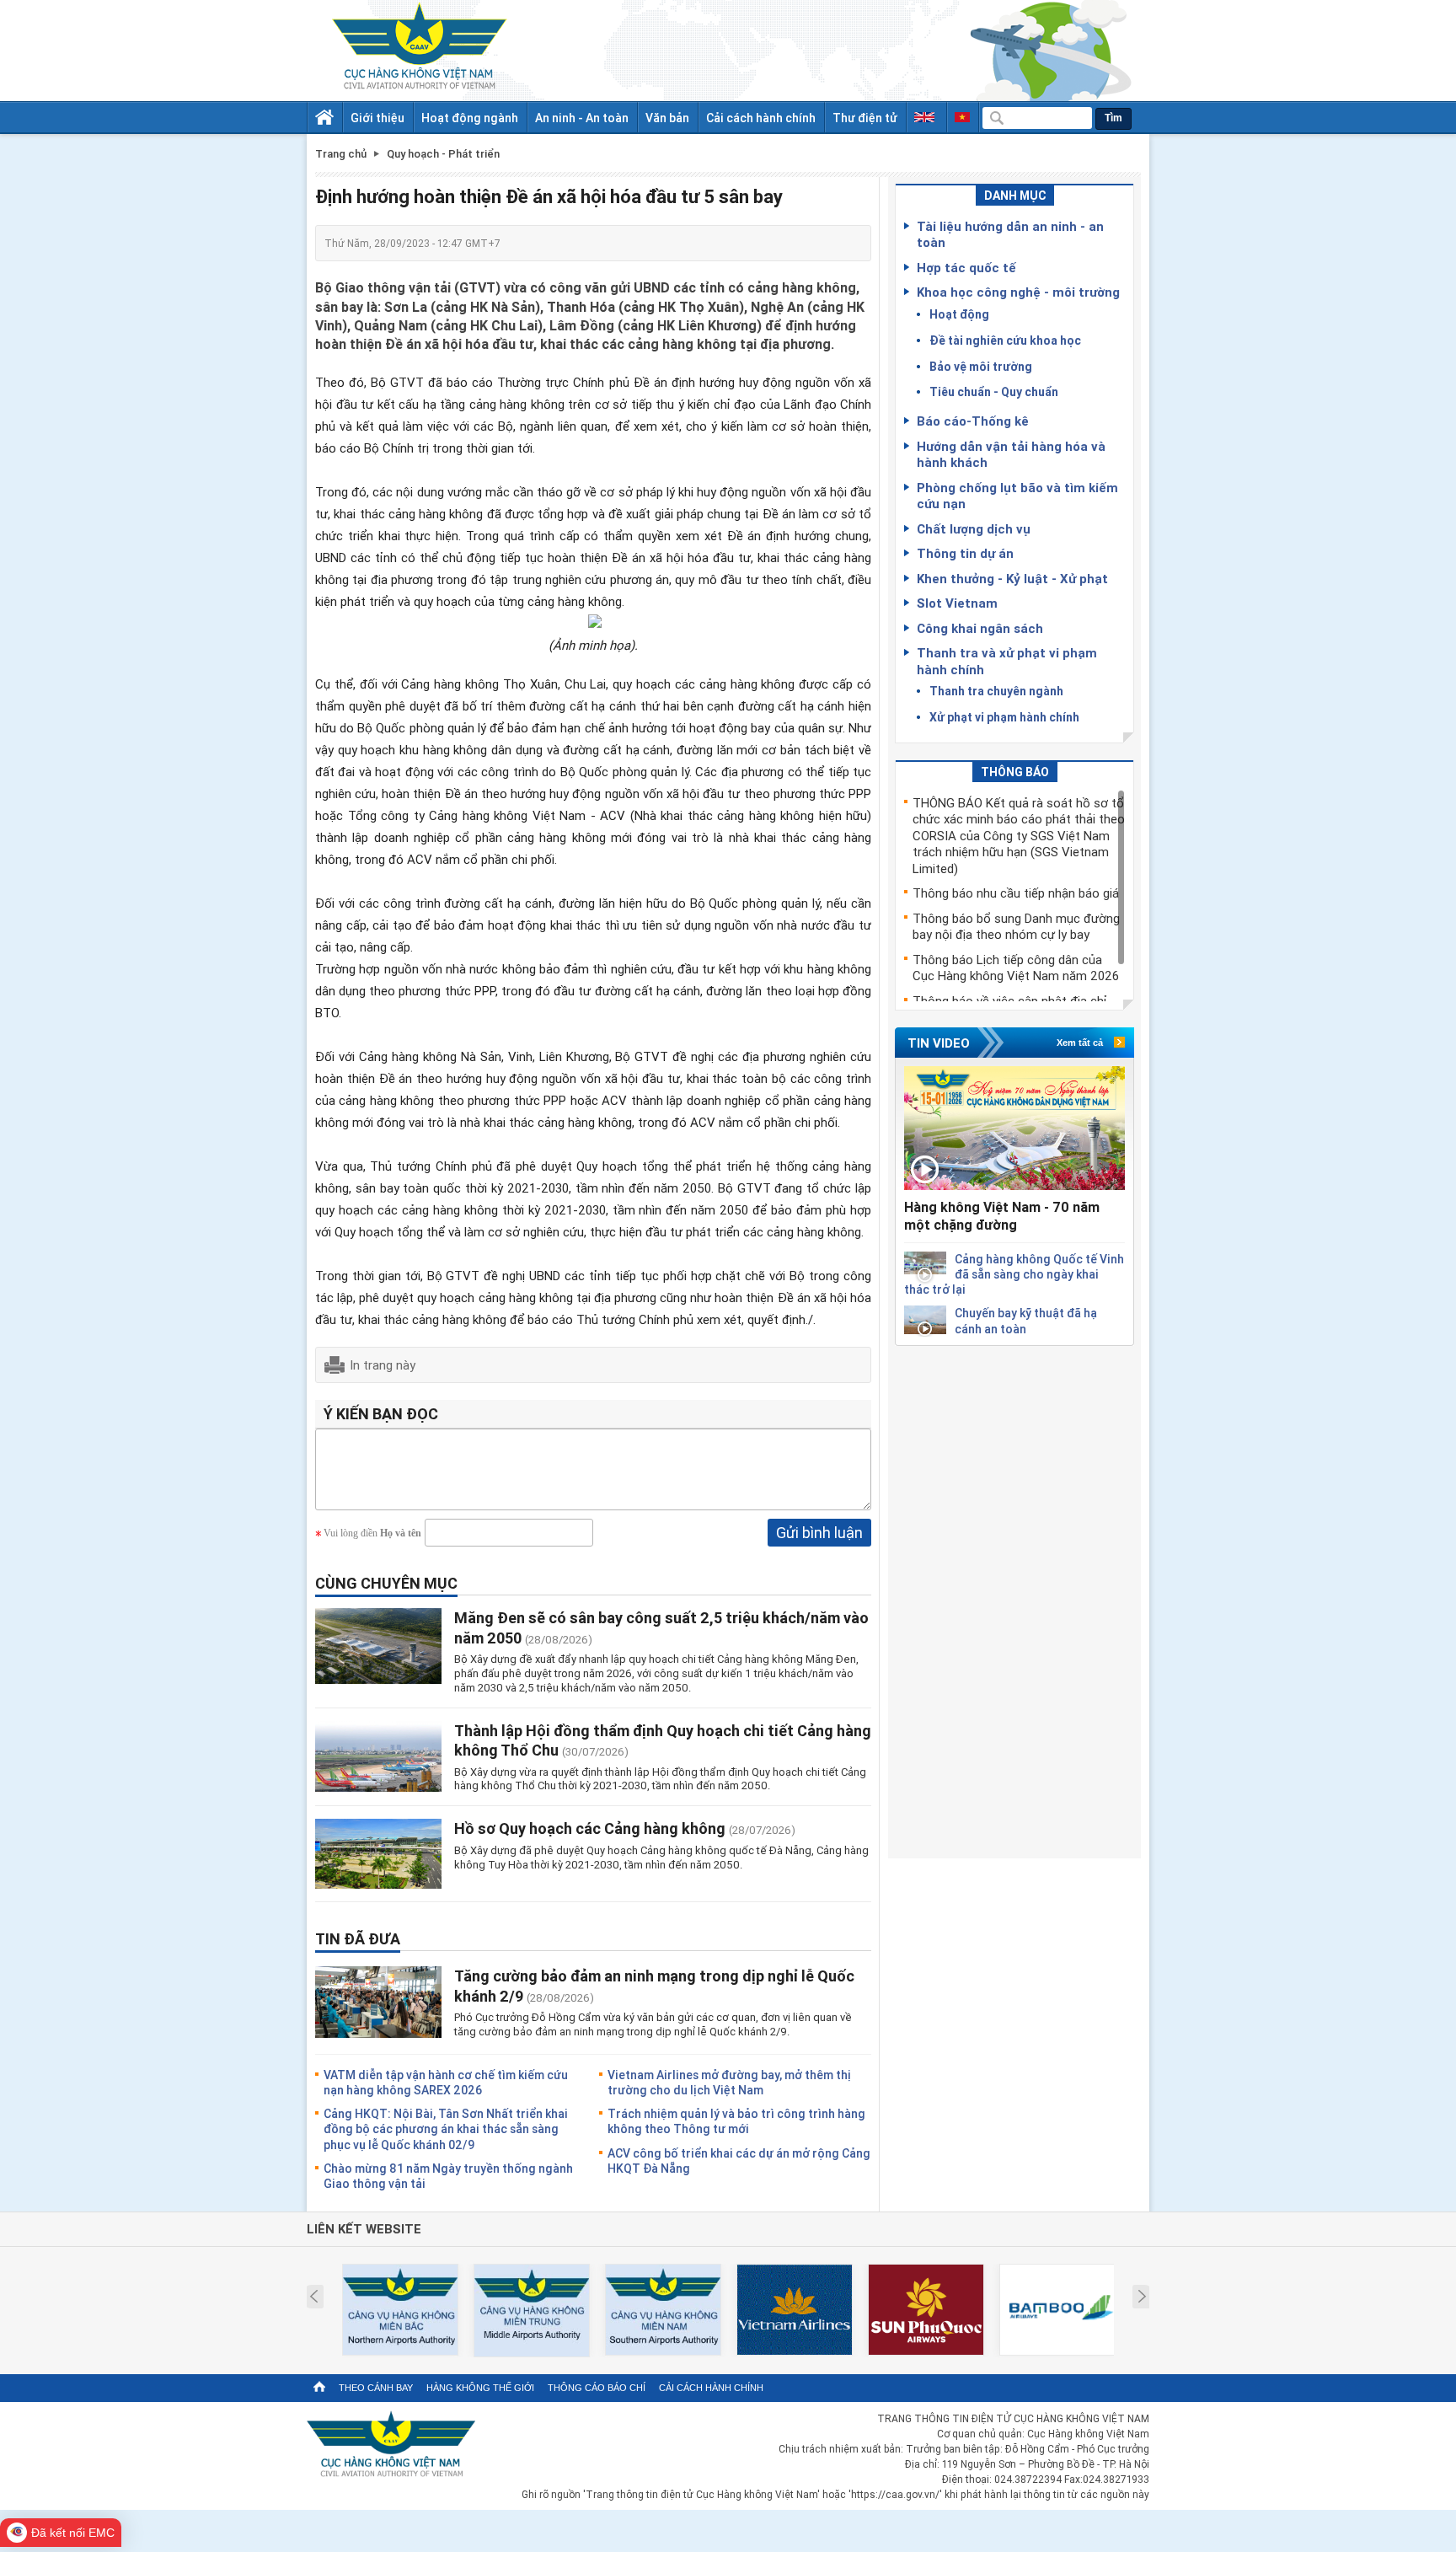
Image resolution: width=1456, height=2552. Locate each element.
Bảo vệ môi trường (981, 366)
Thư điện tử (865, 118)
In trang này (383, 1364)
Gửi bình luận (819, 1532)
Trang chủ (341, 154)
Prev (314, 2297)
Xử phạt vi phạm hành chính (1004, 717)
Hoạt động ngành (470, 118)
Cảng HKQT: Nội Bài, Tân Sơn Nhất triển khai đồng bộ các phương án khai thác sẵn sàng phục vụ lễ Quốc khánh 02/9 (446, 2128)
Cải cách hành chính (761, 118)
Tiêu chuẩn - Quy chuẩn (994, 391)
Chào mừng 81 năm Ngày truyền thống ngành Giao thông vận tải (448, 2176)
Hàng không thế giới (480, 2388)
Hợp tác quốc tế (966, 267)
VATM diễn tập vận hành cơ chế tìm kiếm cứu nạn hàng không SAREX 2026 (446, 2082)
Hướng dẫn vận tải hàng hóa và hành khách (1011, 454)
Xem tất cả (1080, 1043)
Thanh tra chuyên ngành (996, 691)
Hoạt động (959, 314)
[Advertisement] (1014, 1599)
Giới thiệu (377, 118)
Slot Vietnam (957, 603)
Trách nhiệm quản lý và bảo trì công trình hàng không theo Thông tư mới (736, 2121)
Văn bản (667, 118)
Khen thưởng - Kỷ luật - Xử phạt (1012, 578)
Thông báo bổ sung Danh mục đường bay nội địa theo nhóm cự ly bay (1016, 926)
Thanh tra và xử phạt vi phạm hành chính (1007, 661)
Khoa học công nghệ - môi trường (1018, 292)
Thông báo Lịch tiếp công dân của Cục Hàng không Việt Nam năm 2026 (1016, 968)
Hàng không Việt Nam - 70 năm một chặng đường (1002, 1216)
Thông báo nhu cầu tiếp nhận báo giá (1016, 893)
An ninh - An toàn (582, 118)
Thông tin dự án (965, 553)
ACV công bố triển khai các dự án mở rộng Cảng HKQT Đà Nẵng (739, 2161)
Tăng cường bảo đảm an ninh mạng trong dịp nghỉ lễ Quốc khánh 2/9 (654, 1985)
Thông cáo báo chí (597, 2388)
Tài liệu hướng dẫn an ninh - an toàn (1010, 234)
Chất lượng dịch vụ (974, 528)
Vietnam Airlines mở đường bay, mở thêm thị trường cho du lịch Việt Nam (729, 2082)
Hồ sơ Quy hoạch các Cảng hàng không (591, 1828)
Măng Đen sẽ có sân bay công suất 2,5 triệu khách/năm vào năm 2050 (661, 1627)
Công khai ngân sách (980, 628)
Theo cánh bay (376, 2388)
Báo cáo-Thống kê (973, 421)
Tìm (1113, 118)
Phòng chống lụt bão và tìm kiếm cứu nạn (1017, 496)
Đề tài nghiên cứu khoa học (1005, 340)
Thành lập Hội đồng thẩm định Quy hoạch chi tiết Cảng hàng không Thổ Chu (663, 1740)
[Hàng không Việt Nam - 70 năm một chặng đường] (1014, 1128)
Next (1142, 2297)
